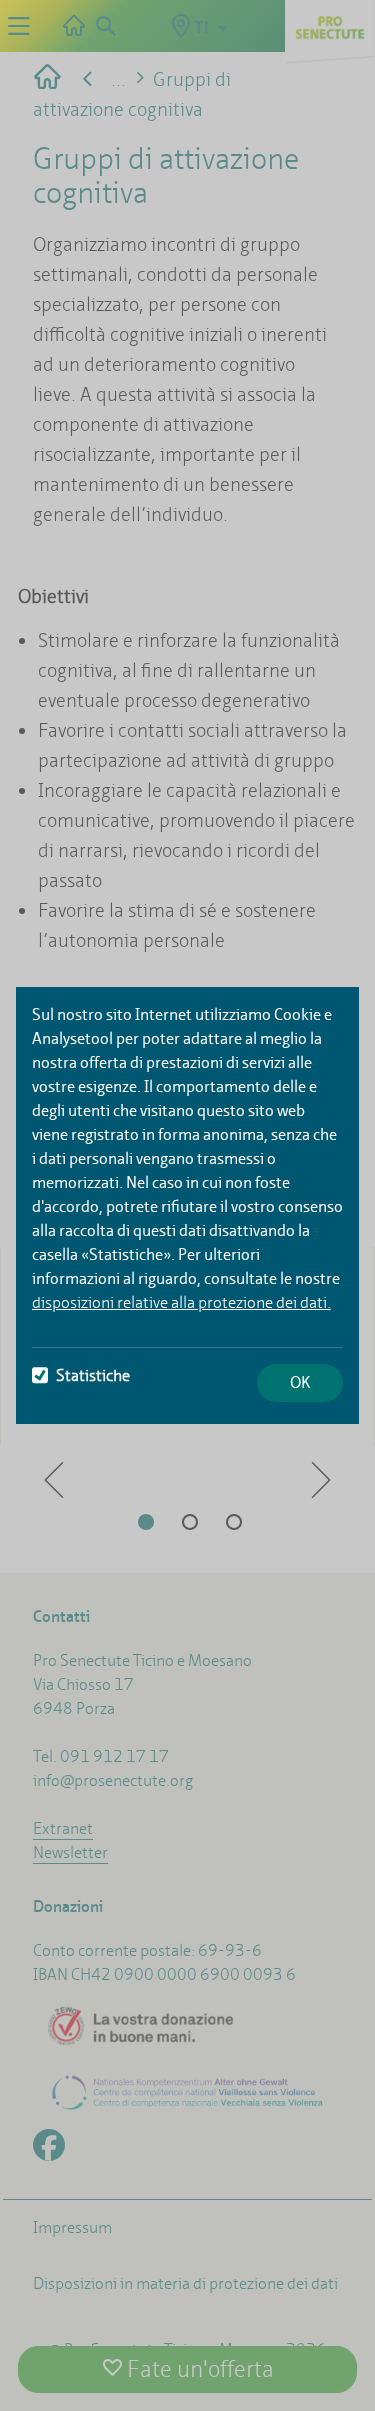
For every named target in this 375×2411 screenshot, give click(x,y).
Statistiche (93, 1375)
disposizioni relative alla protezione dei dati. (181, 1302)
